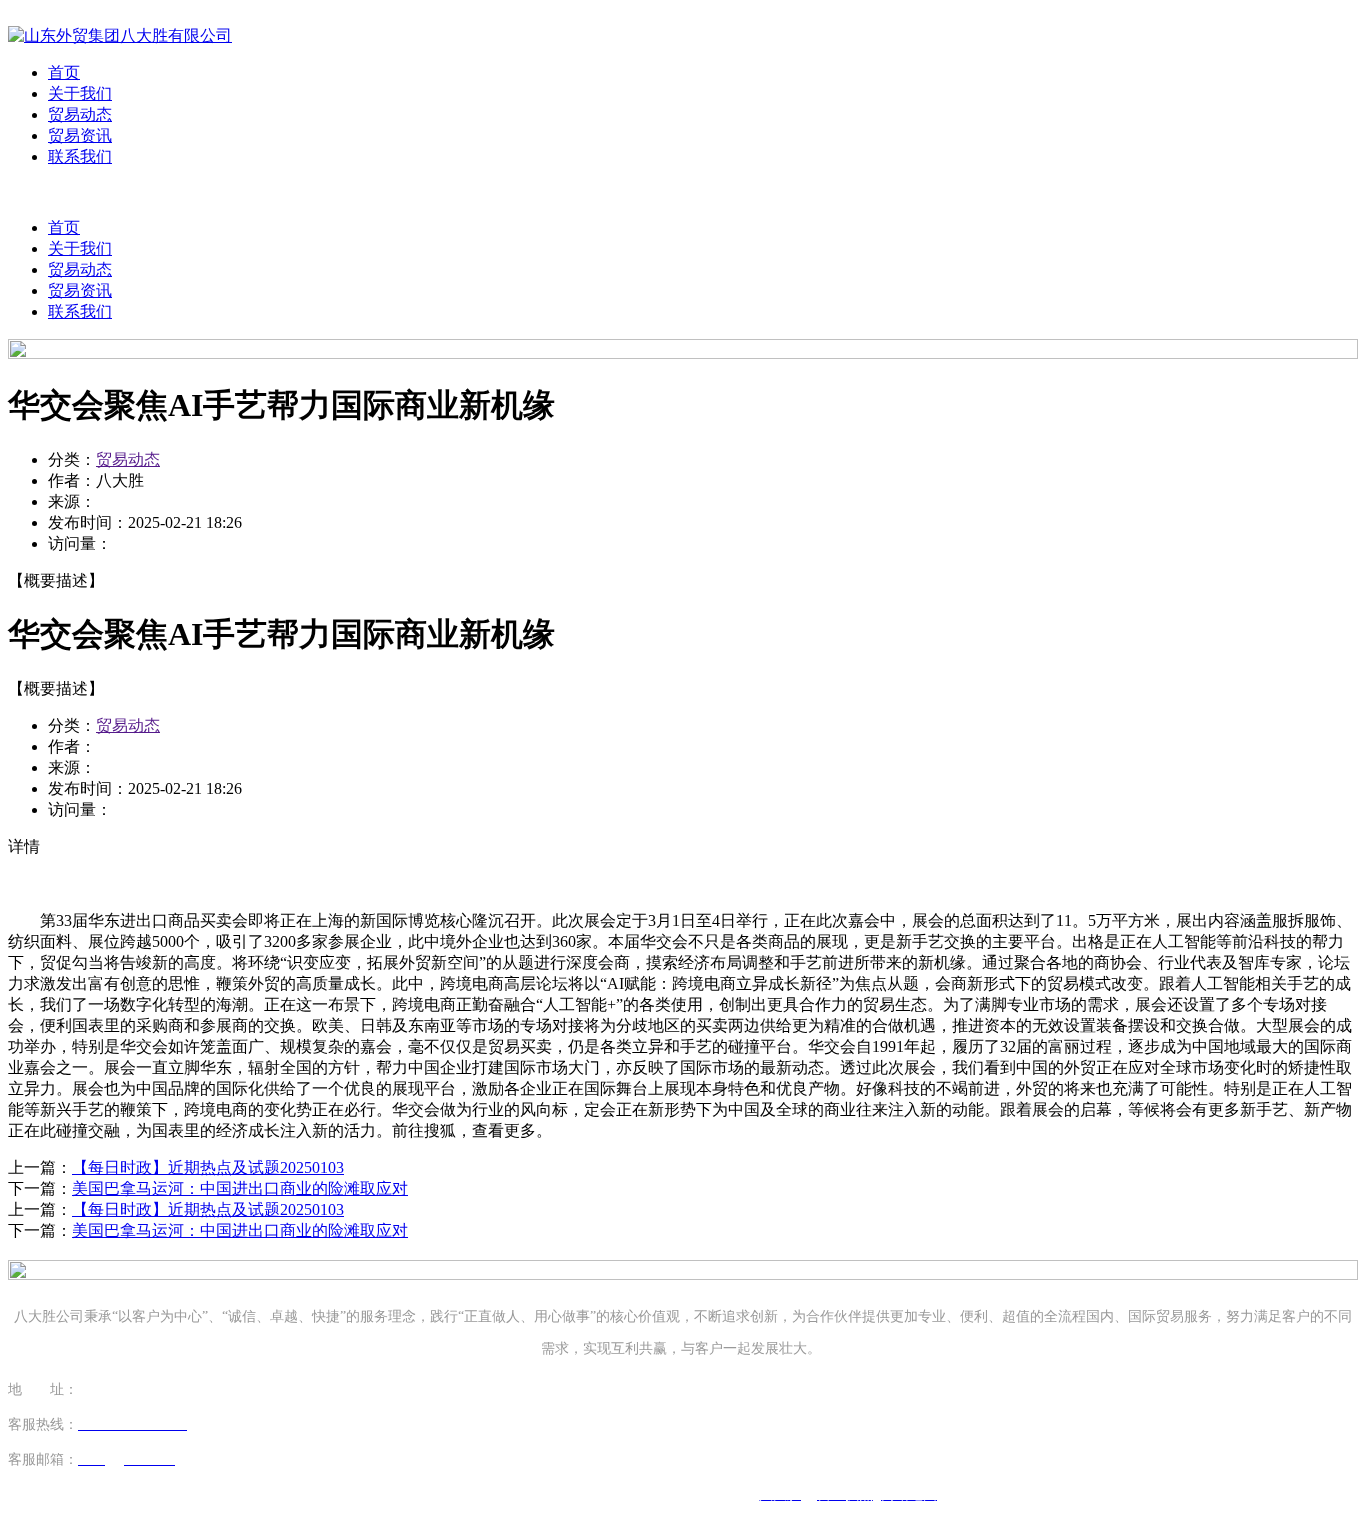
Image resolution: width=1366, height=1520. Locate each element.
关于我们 (80, 93)
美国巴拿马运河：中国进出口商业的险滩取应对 (240, 1188)
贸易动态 (80, 114)
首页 (64, 72)
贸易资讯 (80, 135)
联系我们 (80, 156)
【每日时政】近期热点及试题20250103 (208, 1167)
